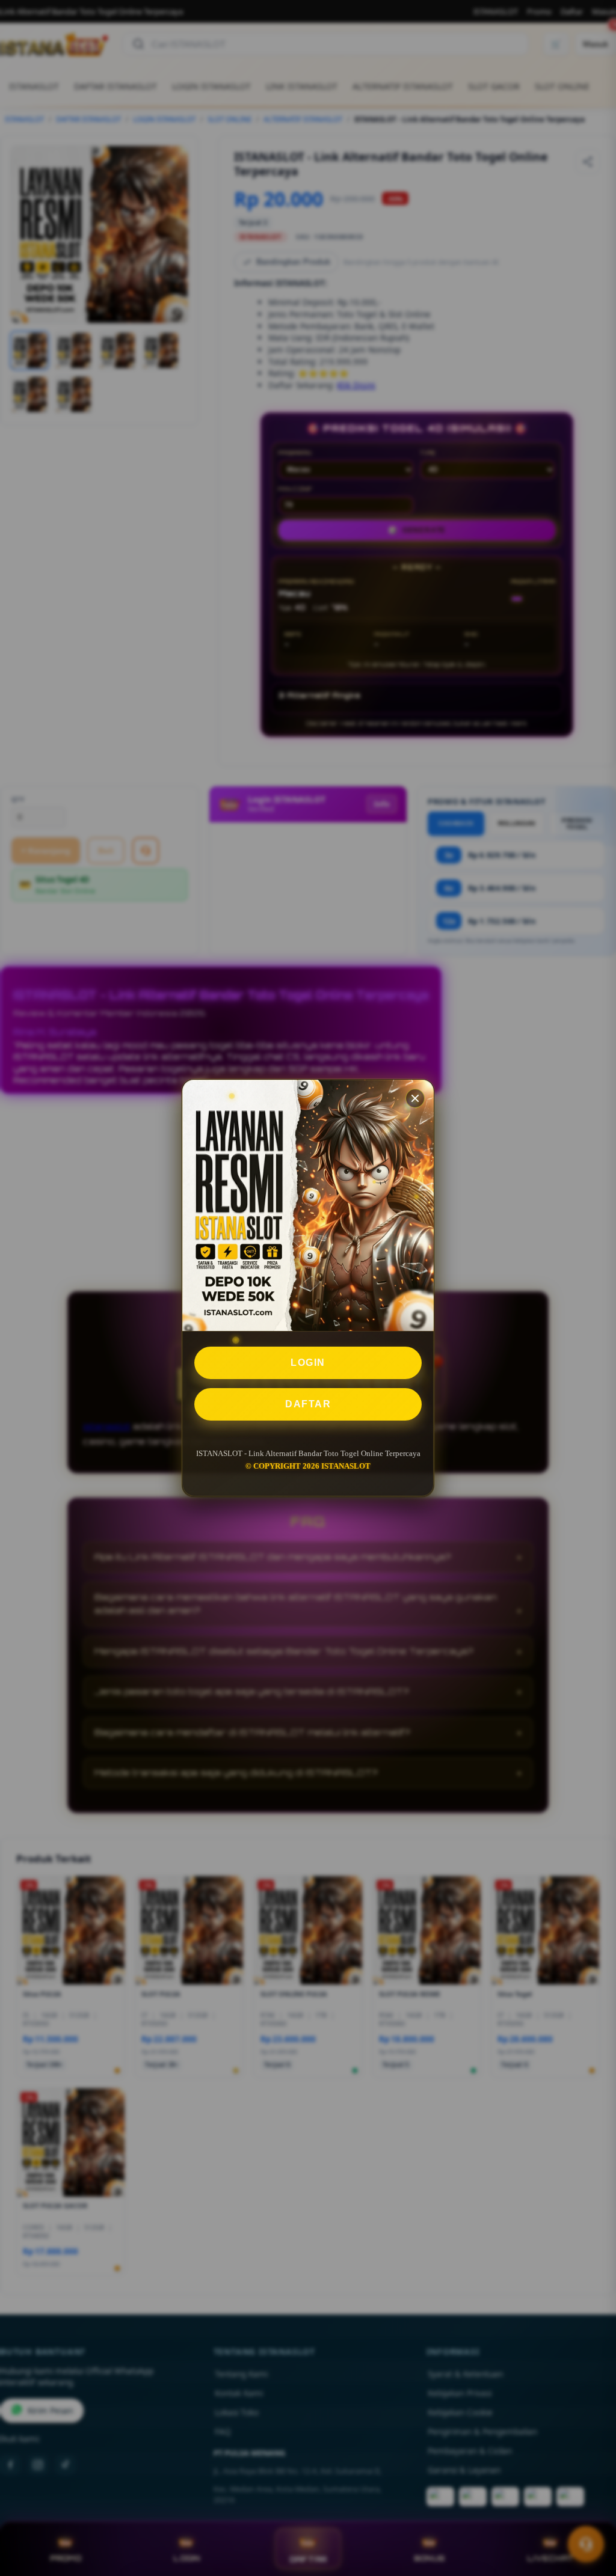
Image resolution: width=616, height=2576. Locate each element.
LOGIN (308, 1363)
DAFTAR (308, 1404)
